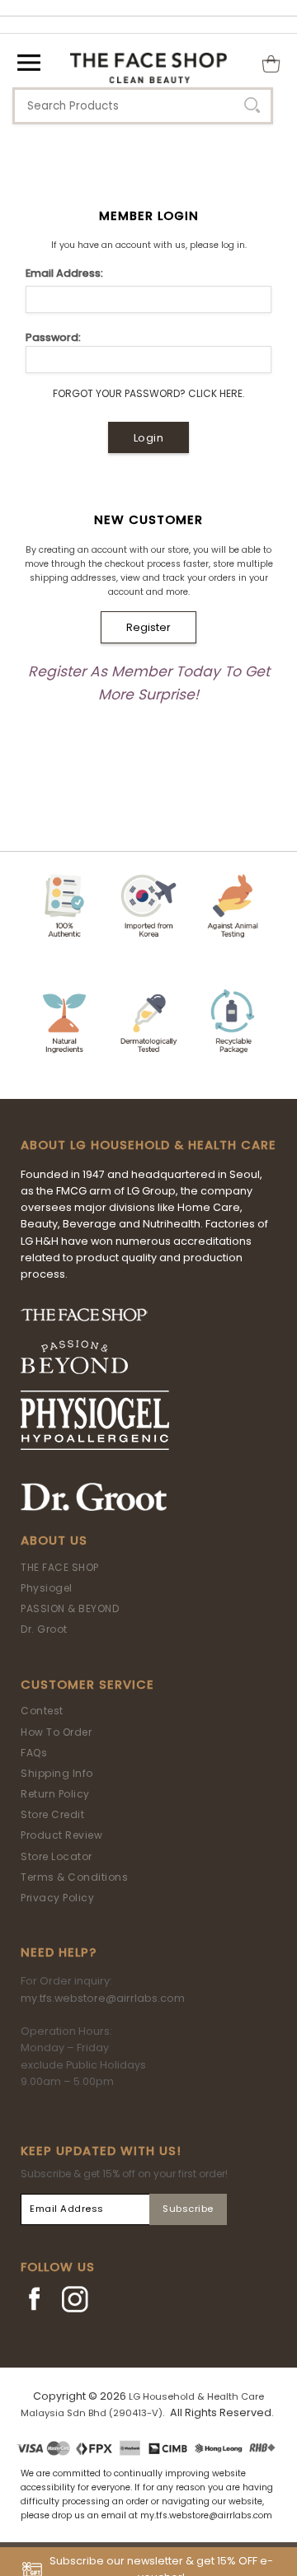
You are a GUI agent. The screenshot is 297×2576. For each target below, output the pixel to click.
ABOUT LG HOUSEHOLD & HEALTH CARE (148, 1145)
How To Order (56, 1732)
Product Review (61, 1835)
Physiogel (47, 1588)
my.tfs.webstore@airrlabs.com (103, 1998)
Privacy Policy (57, 1898)
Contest (42, 1711)
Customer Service (87, 1685)
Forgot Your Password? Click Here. (149, 393)
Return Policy (55, 1794)
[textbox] (143, 106)
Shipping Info (57, 1773)
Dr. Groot (44, 1629)
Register (148, 627)
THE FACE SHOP (60, 1567)
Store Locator (57, 1856)
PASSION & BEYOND (70, 1608)
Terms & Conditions (74, 1877)
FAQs (34, 1753)
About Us (54, 1540)
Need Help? (59, 1952)
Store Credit (52, 1814)
